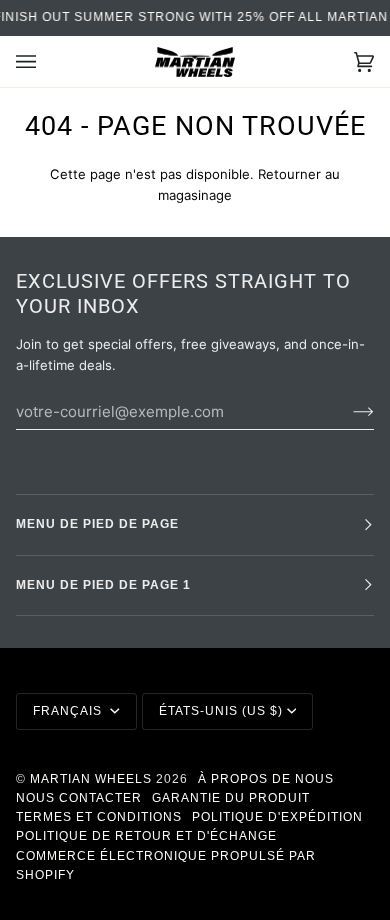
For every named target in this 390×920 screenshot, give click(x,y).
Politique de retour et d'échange (146, 836)
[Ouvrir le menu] (46, 61)
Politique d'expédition (277, 817)
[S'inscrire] (347, 411)
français (69, 711)
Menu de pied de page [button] (97, 524)
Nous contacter (79, 798)
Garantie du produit (231, 798)
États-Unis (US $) (221, 711)
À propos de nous (266, 779)
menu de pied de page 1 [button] (103, 585)
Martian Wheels (91, 779)
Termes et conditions (99, 817)
